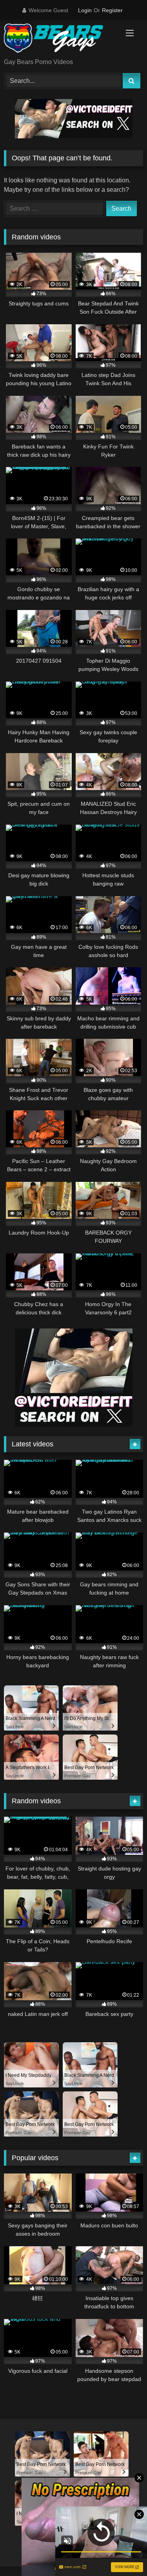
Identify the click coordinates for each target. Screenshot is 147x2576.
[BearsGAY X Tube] (60, 40)
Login (85, 10)
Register (112, 10)
